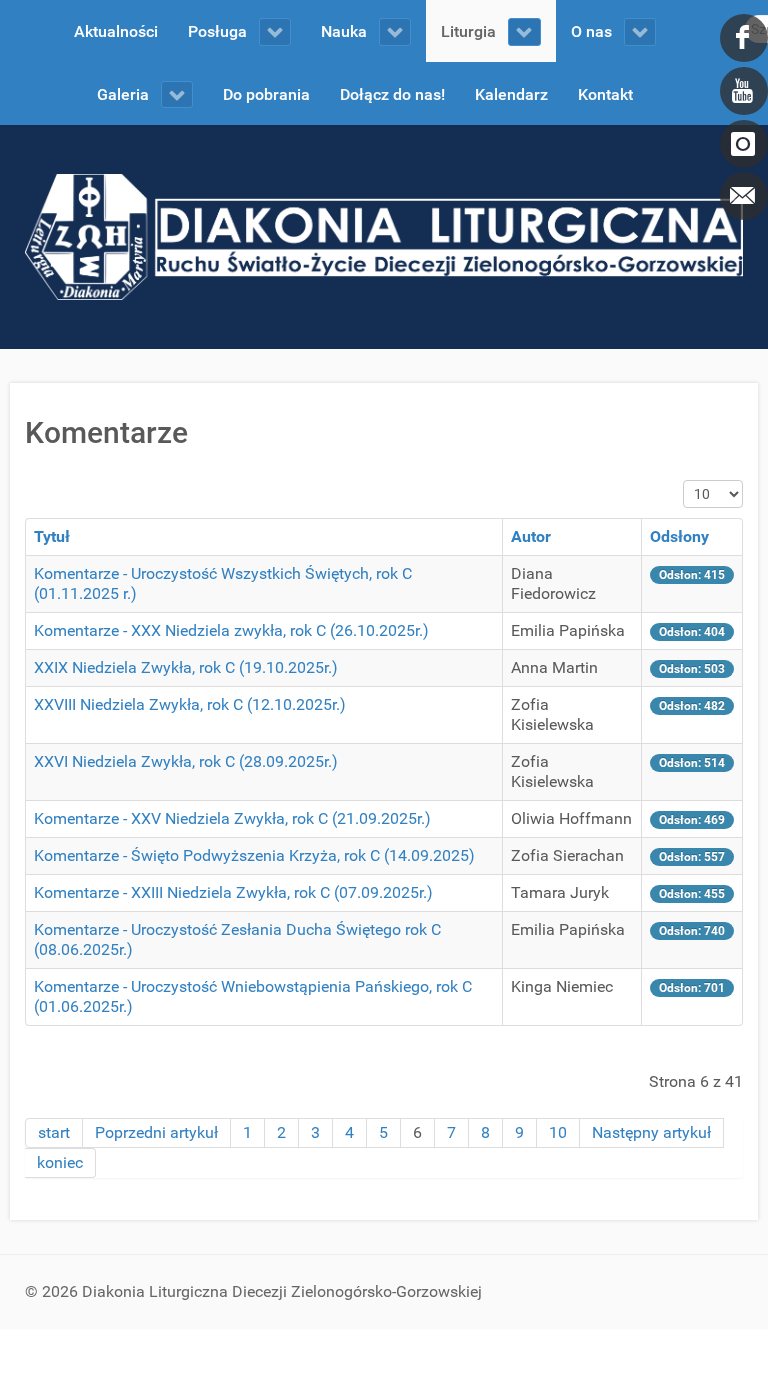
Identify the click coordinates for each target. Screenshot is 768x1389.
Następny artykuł (651, 1132)
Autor (531, 536)
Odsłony (679, 536)
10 (558, 1132)
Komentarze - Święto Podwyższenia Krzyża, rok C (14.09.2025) (254, 855)
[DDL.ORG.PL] (384, 235)
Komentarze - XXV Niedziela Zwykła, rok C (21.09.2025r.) (232, 818)
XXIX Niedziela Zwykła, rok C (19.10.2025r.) (186, 667)
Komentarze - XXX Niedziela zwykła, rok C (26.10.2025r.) (231, 630)
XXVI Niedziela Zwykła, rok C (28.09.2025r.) (186, 761)
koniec (60, 1162)
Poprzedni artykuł (156, 1132)
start (54, 1132)
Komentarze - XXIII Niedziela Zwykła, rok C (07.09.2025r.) (233, 892)
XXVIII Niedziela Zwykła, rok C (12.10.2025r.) (190, 704)
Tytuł (52, 536)
